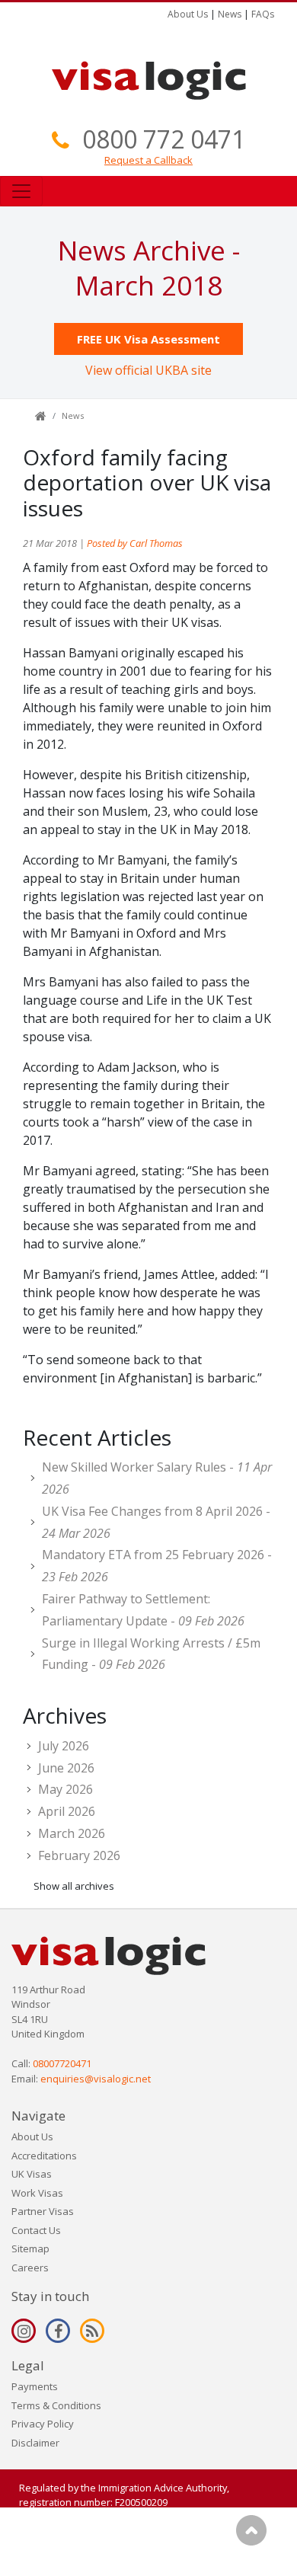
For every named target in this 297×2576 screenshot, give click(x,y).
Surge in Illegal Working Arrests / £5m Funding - (151, 1654)
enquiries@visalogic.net (96, 2079)
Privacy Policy (43, 2424)
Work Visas (37, 2193)
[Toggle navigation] (21, 191)
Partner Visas (43, 2211)
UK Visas (32, 2174)
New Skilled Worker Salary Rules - (157, 1478)
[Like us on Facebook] (58, 2331)
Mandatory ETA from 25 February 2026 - (157, 1566)
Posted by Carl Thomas (135, 543)
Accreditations (44, 2156)
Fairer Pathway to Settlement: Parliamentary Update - (143, 1610)
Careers (30, 2268)
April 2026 (67, 1811)
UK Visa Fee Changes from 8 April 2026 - (156, 1522)
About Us (188, 14)
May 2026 (65, 1789)
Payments (35, 2386)
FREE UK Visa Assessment (148, 339)
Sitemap (30, 2248)
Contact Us (36, 2230)
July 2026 (64, 1746)
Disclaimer (35, 2443)
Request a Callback (148, 160)
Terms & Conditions (56, 2405)
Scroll (251, 2530)
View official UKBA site (148, 370)
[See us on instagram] (24, 2331)
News (230, 14)
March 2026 (72, 1833)
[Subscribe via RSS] (92, 2331)
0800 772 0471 (164, 139)
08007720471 (62, 2063)
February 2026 (79, 1855)
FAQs (263, 14)
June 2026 (66, 1768)
